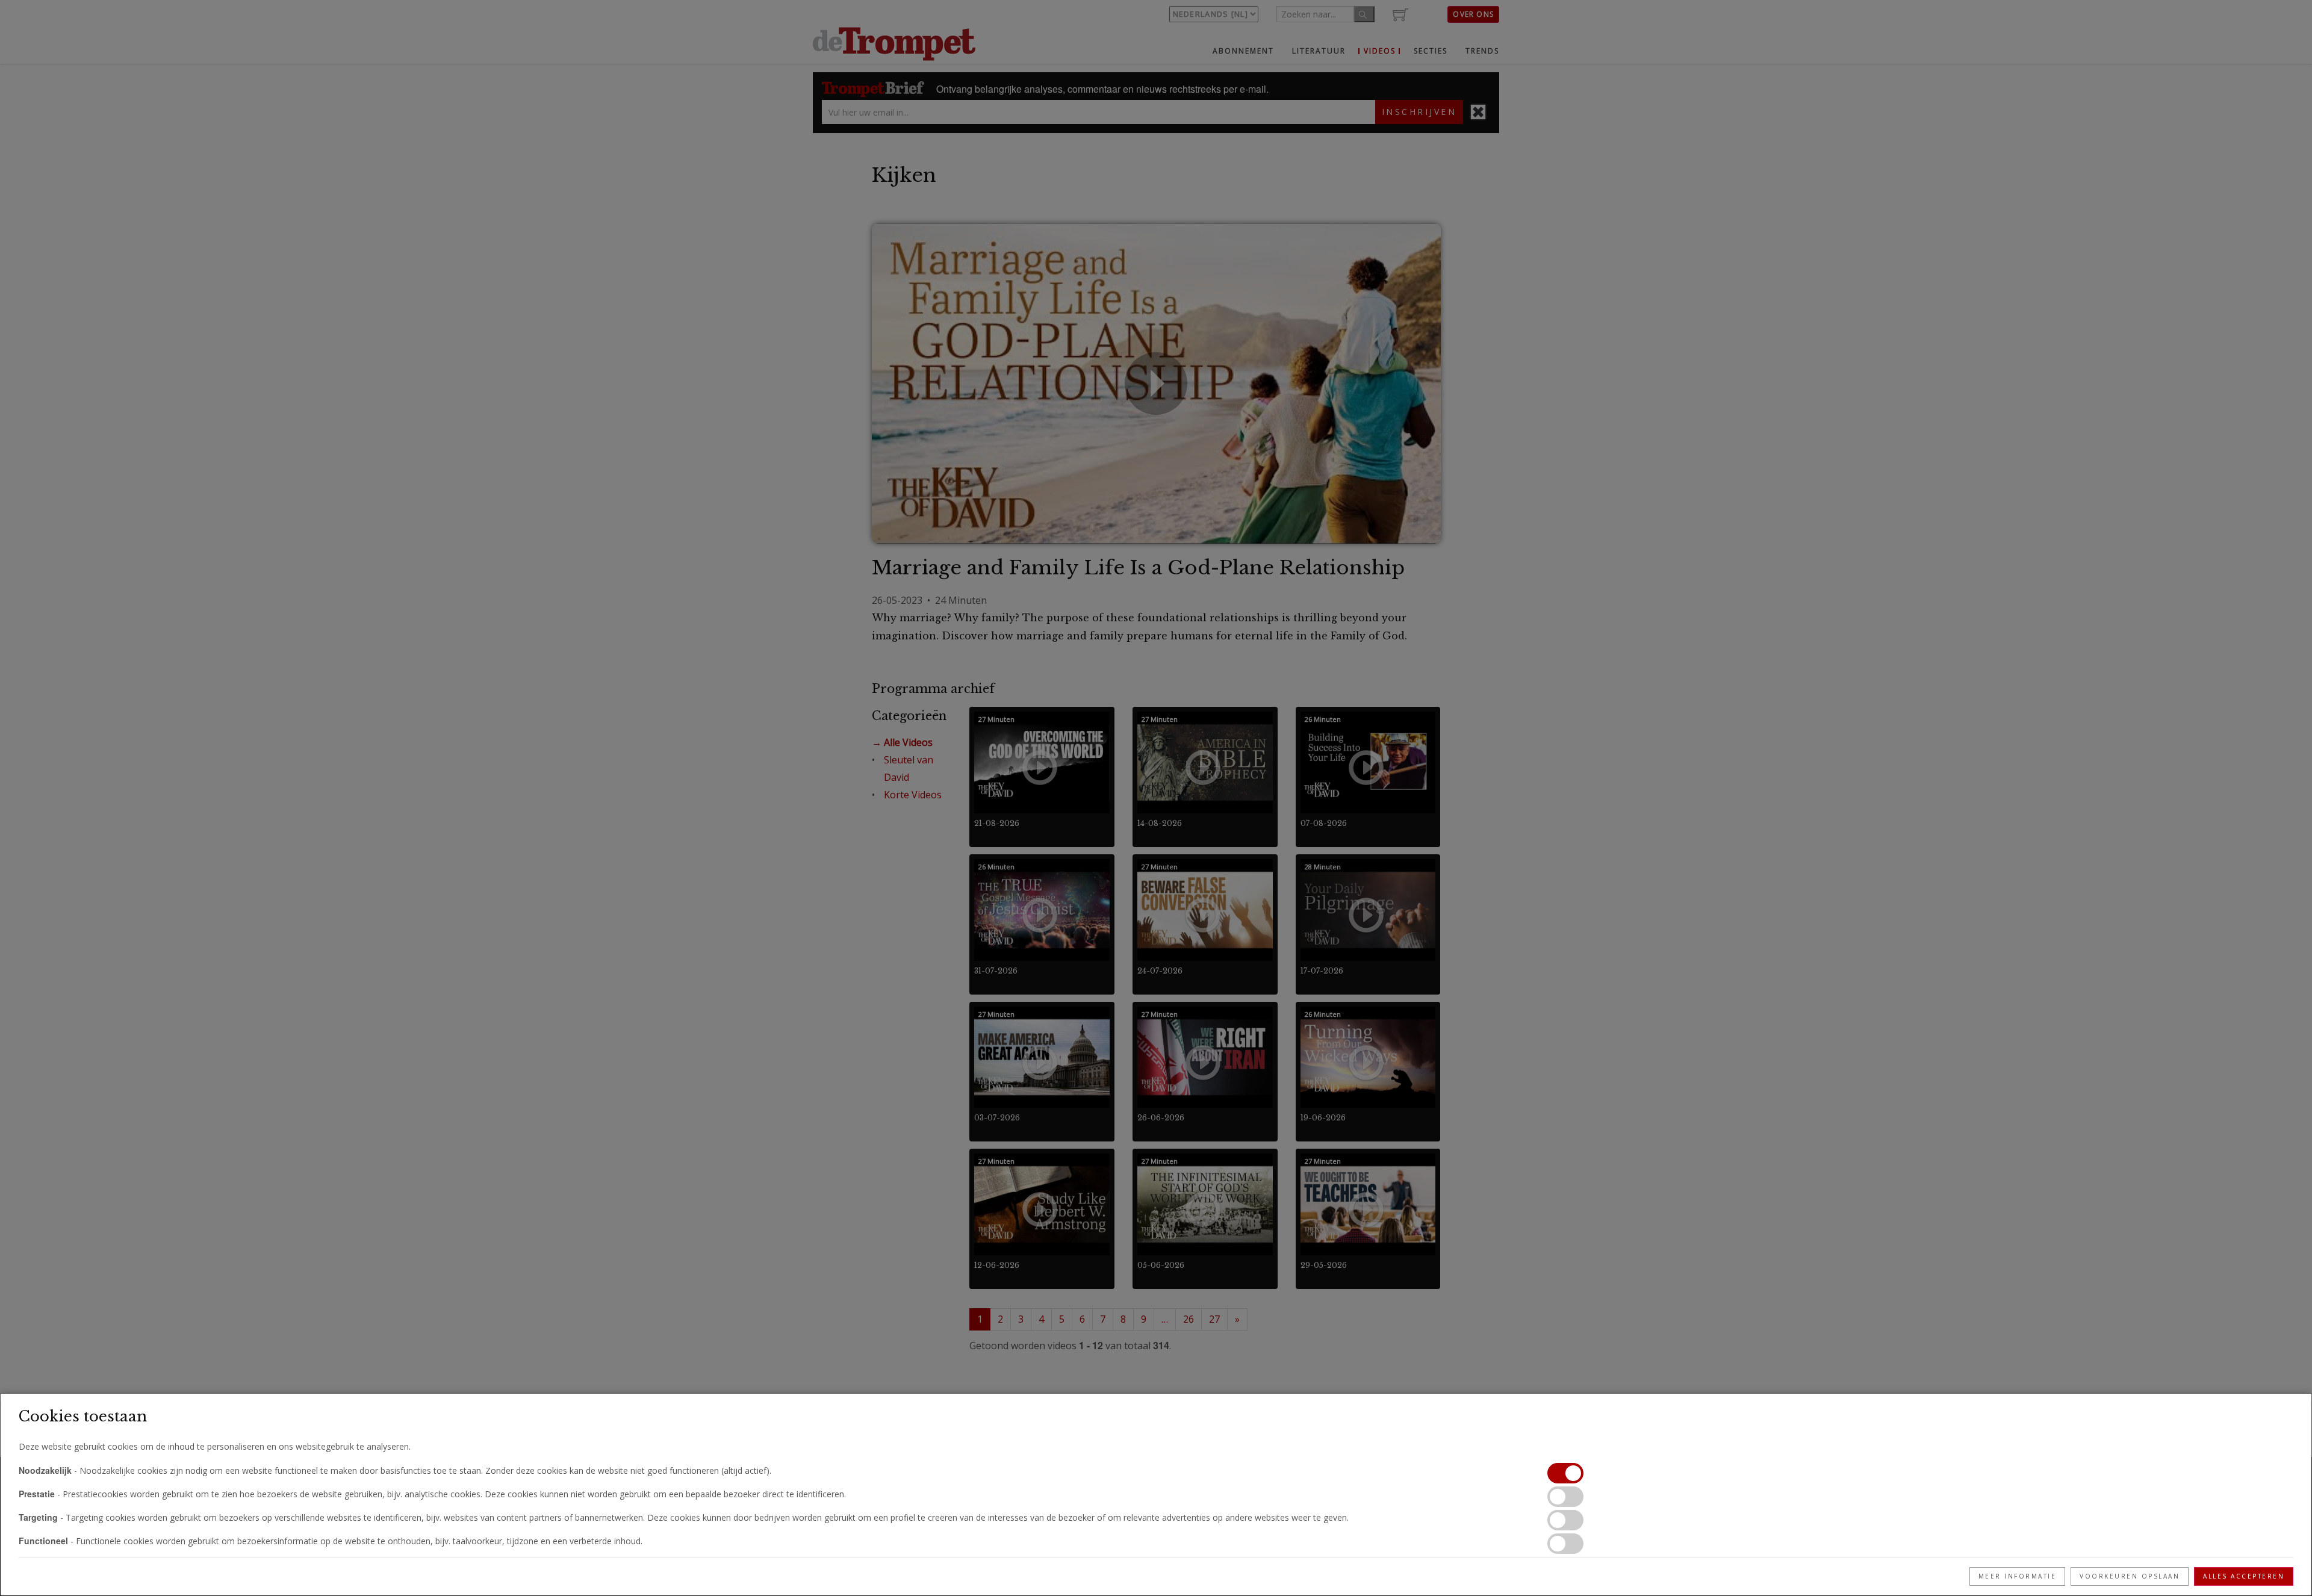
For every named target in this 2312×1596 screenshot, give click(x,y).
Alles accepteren (2244, 1576)
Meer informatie (2018, 1576)
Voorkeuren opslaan (2130, 1576)
